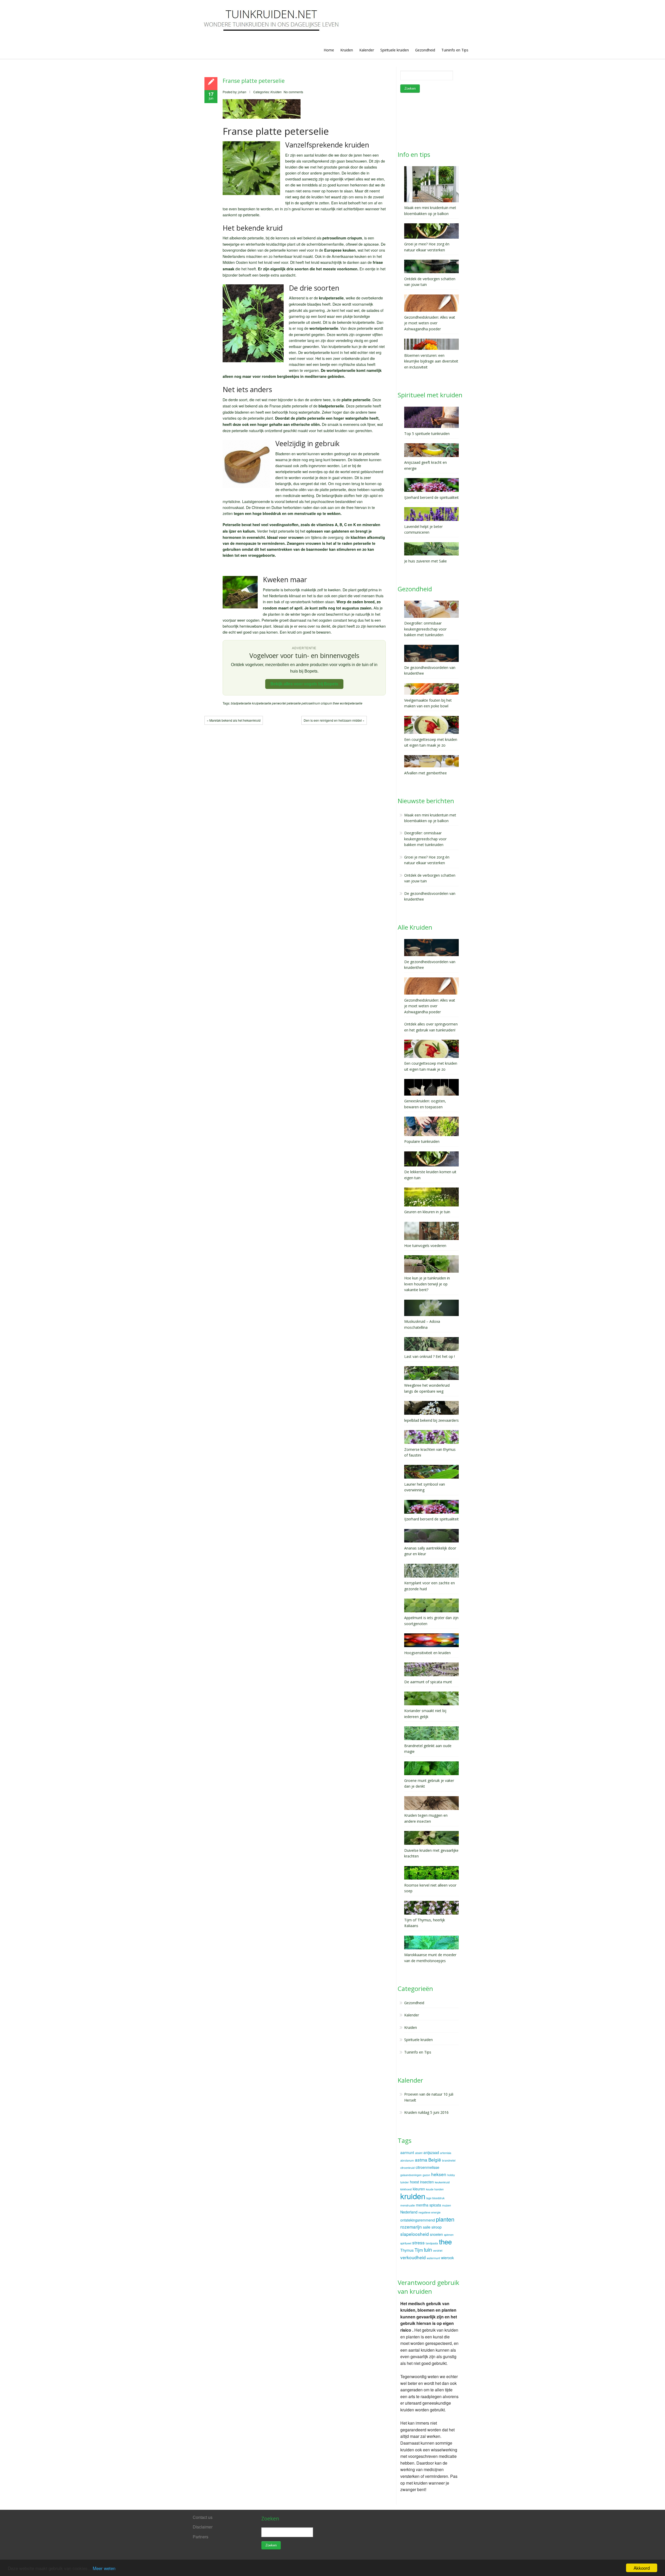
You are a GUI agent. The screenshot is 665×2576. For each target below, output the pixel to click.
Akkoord (642, 2568)
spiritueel (406, 2243)
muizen (447, 2205)
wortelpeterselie (351, 703)
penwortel (279, 703)
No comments (293, 92)
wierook (447, 2258)
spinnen (449, 2235)
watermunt (433, 2258)
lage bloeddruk (435, 2198)
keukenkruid (442, 2182)
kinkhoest (406, 2189)
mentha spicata (428, 2205)
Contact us (203, 2517)
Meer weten (104, 2568)
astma (421, 2160)
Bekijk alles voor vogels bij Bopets (304, 684)
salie (427, 2227)
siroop (437, 2227)
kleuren (419, 2189)
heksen (439, 2174)
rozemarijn (411, 2227)
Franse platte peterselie (254, 81)
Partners (201, 2537)
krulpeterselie (262, 703)
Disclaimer (203, 2527)
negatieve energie (430, 2212)
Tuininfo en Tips (455, 50)
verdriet (438, 2250)
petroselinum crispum (317, 703)
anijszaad (431, 2152)
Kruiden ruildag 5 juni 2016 (426, 2112)
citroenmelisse (427, 2167)
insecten (427, 2182)
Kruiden (347, 50)
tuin (428, 2250)
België (435, 2160)
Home (329, 50)
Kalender (367, 50)
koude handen (435, 2189)
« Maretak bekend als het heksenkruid (234, 720)
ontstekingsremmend (418, 2220)
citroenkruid (407, 2168)
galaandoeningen (411, 2175)
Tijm (419, 2250)
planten (445, 2219)
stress (418, 2242)
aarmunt (407, 2152)
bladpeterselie (241, 703)
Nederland (409, 2212)
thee (336, 703)
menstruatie (408, 2205)
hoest (414, 2182)
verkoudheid (413, 2257)
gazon (426, 2175)
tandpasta (432, 2243)
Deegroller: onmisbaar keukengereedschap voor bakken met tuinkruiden (425, 839)
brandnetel (449, 2160)
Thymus (407, 2250)
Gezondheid (425, 50)
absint (419, 2153)
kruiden (413, 2196)
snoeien (436, 2234)
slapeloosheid (415, 2234)
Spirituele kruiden (395, 50)
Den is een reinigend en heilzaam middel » (334, 720)
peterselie (294, 703)
